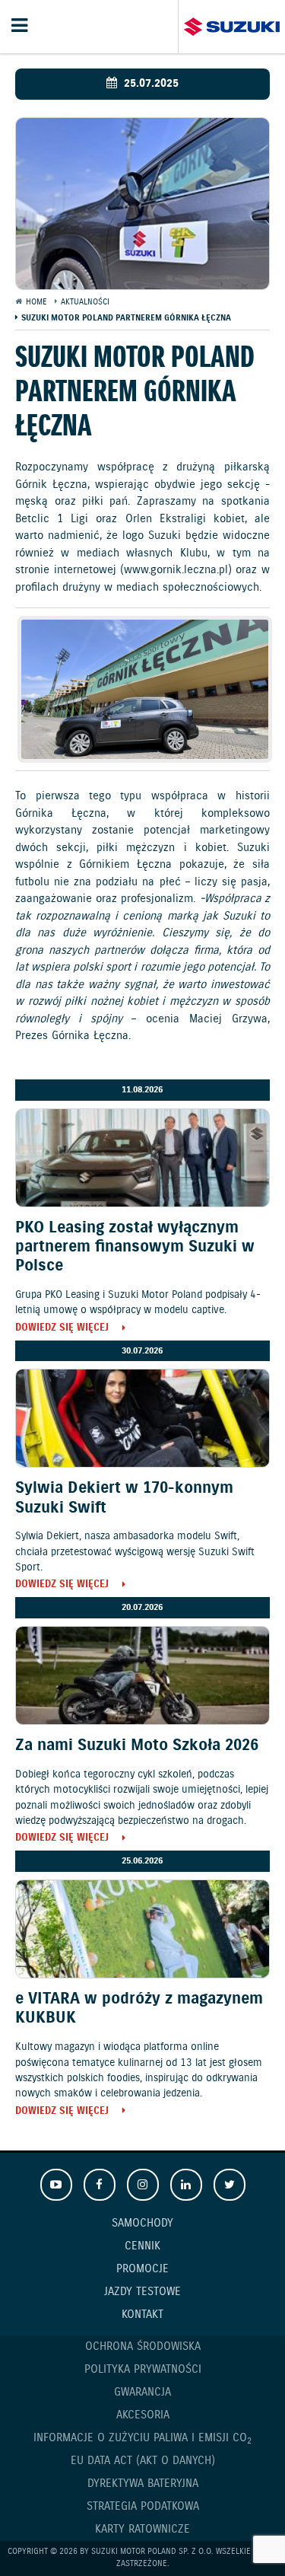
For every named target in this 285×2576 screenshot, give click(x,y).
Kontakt (142, 2315)
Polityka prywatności (143, 2370)
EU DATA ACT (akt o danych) (143, 2461)
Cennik (142, 2246)
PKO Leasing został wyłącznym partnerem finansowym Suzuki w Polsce (135, 1247)
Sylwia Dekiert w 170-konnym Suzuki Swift (124, 1498)
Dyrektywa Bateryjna (143, 2484)
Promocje (142, 2269)
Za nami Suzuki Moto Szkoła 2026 (137, 1745)
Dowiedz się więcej (62, 1329)
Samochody (142, 2224)
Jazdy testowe (142, 2292)
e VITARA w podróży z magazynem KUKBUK (139, 2009)
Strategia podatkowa (143, 2507)
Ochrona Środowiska (143, 2347)
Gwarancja (142, 2393)
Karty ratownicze (142, 2530)
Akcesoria (143, 2415)
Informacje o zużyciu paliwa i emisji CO (142, 2439)
